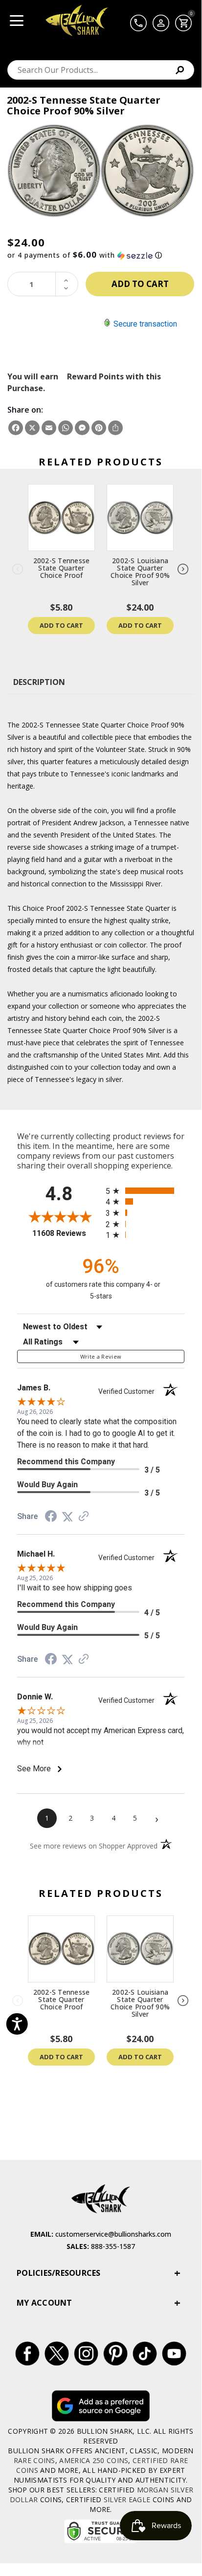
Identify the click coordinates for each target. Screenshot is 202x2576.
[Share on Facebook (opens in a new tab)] (51, 1517)
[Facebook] (16, 428)
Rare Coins (34, 2460)
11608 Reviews (67, 1233)
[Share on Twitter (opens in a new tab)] (67, 1517)
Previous (18, 570)
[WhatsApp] (66, 428)
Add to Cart (61, 625)
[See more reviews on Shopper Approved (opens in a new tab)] (84, 1517)
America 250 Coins (94, 2460)
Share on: (25, 410)
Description (39, 682)
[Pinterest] (99, 428)
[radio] (145, 1191)
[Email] (49, 428)
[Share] (115, 428)
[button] (101, 255)
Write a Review (101, 1356)
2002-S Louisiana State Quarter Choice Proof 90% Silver (140, 572)
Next (183, 570)
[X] (32, 428)
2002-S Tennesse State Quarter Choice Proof (62, 568)
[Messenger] (82, 428)
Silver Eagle (127, 2499)
